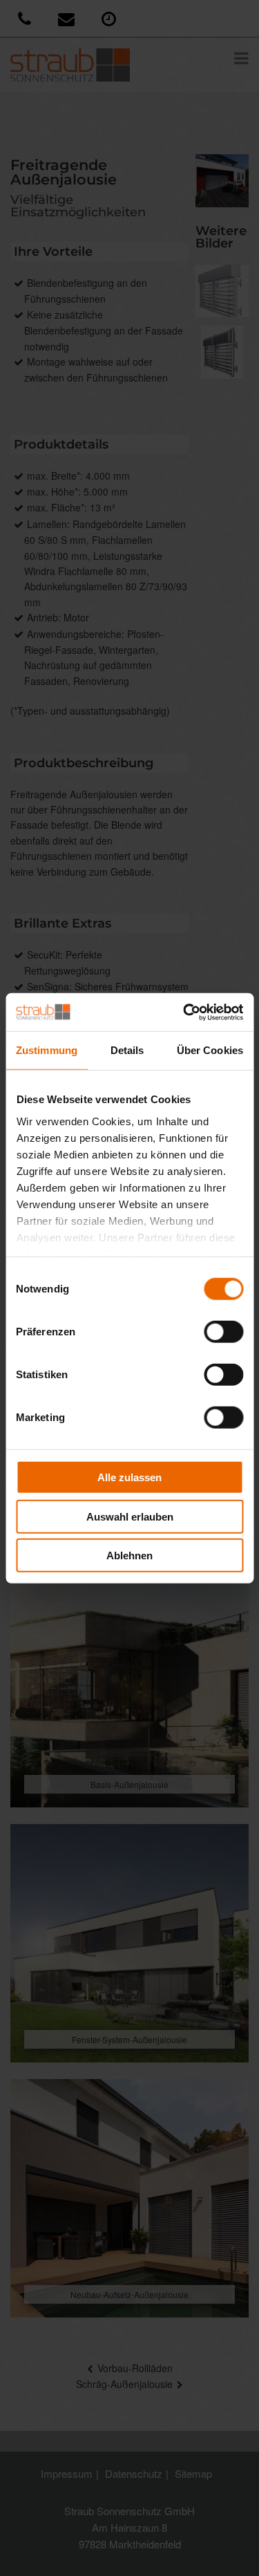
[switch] (223, 1332)
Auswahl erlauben (130, 1516)
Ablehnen (129, 1555)
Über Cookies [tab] (210, 1050)
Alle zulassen (129, 1477)
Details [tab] (127, 1050)
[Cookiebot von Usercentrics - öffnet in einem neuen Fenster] (184, 1012)
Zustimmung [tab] (47, 1050)
